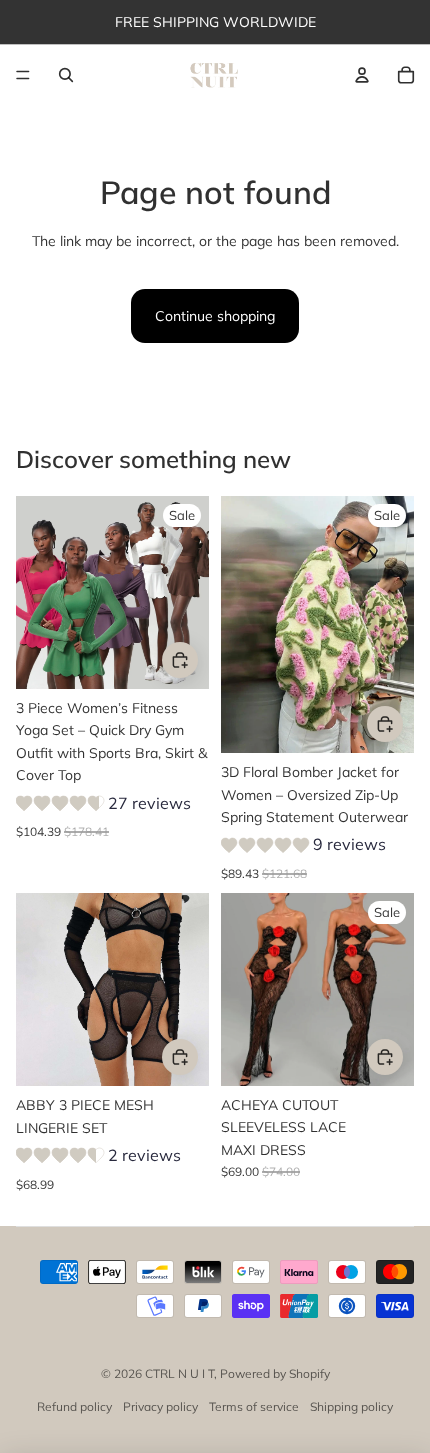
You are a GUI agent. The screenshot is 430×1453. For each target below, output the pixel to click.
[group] (103, 805)
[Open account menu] (362, 75)
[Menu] (23, 75)
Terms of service (254, 1406)
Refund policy (74, 1406)
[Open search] (66, 75)
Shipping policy (351, 1406)
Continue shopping (215, 316)
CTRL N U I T (179, 1373)
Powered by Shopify (275, 1373)
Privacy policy (160, 1406)
